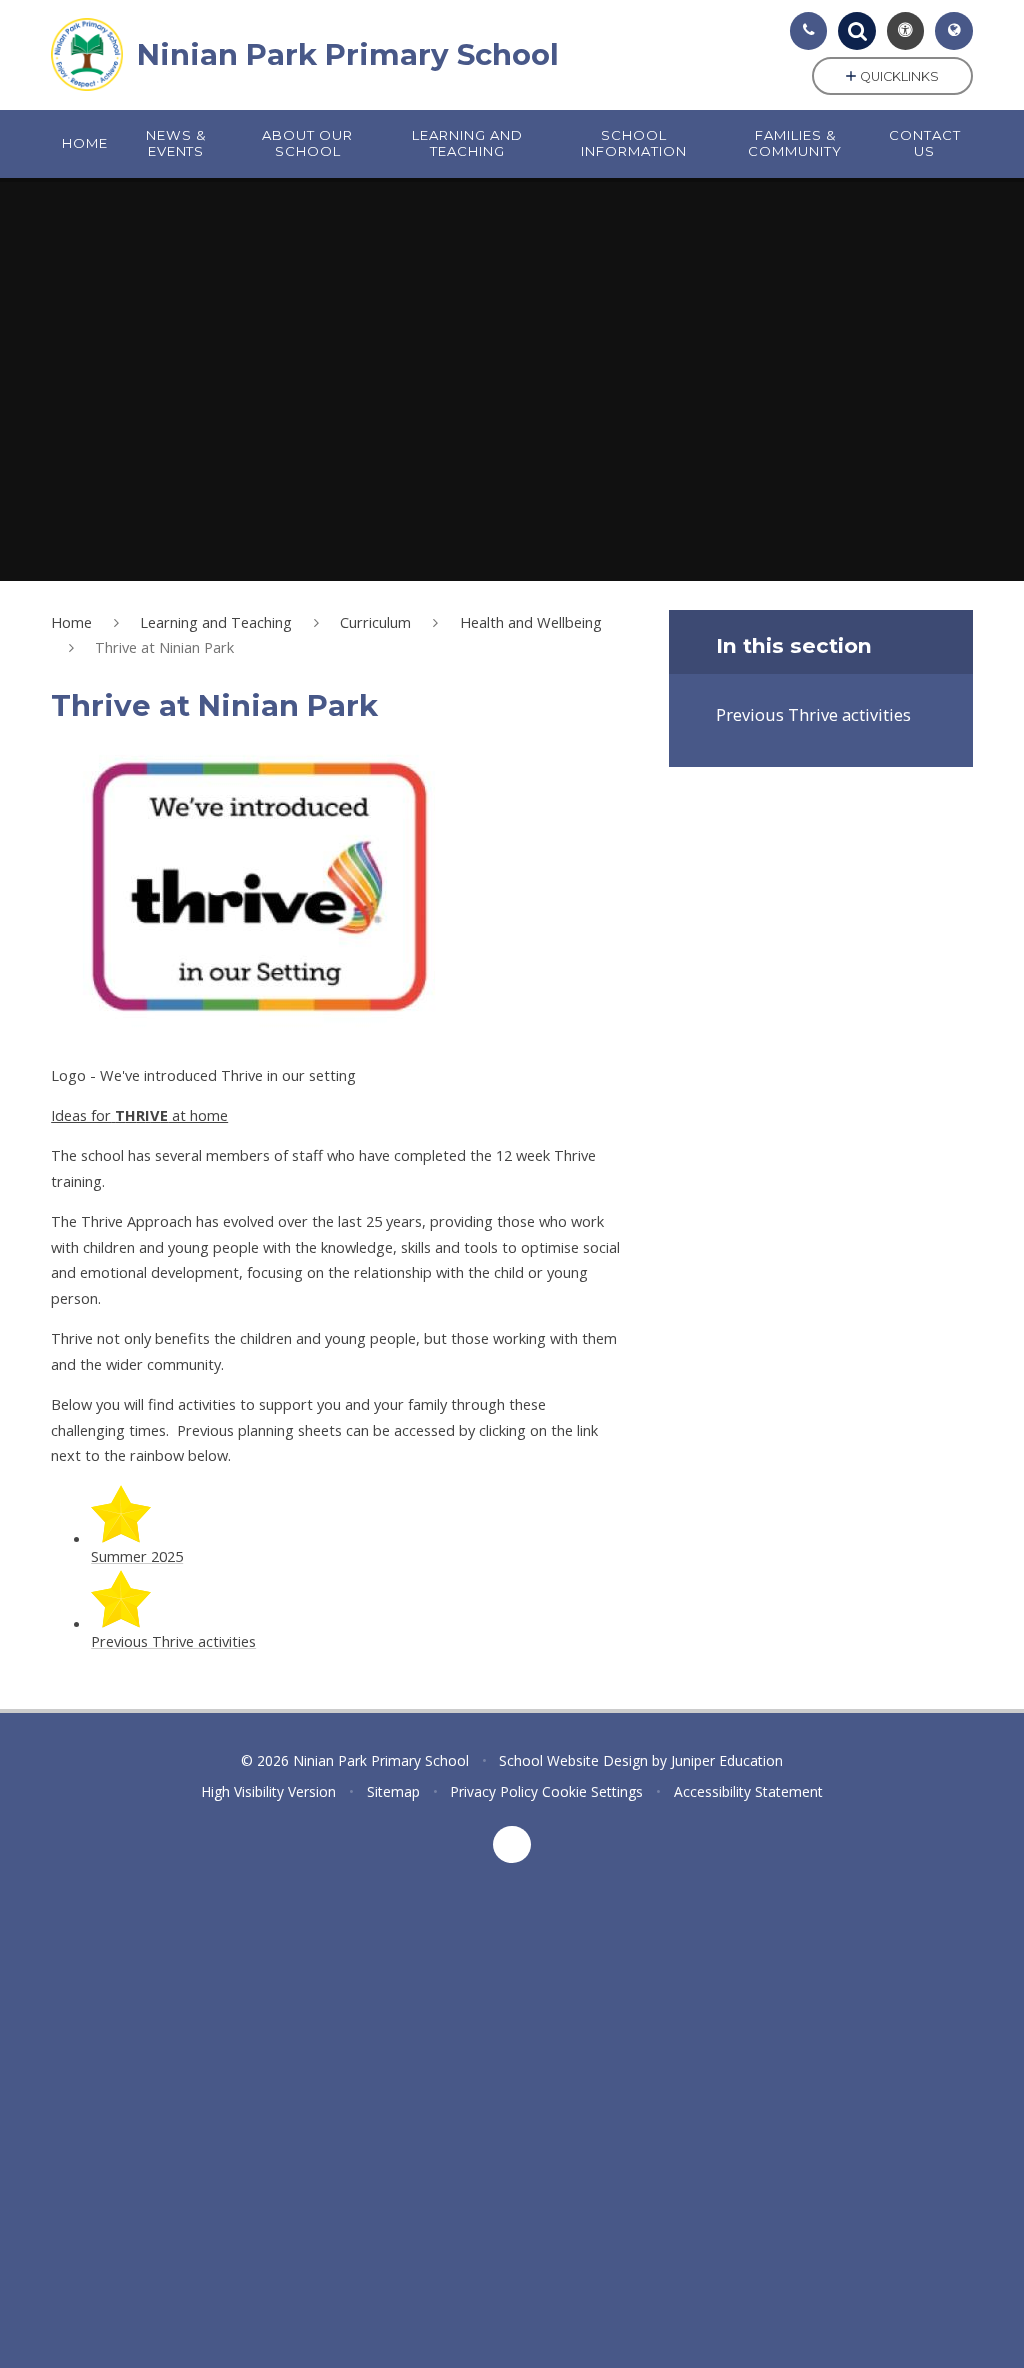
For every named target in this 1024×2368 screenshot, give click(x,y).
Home (71, 622)
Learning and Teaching (216, 622)
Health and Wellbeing (531, 622)
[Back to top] (512, 1845)
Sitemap (393, 1791)
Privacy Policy (494, 1791)
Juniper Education (727, 1760)
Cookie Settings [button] (592, 1791)
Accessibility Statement (748, 1791)
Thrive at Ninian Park (164, 647)
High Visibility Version (268, 1791)
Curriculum (375, 622)
